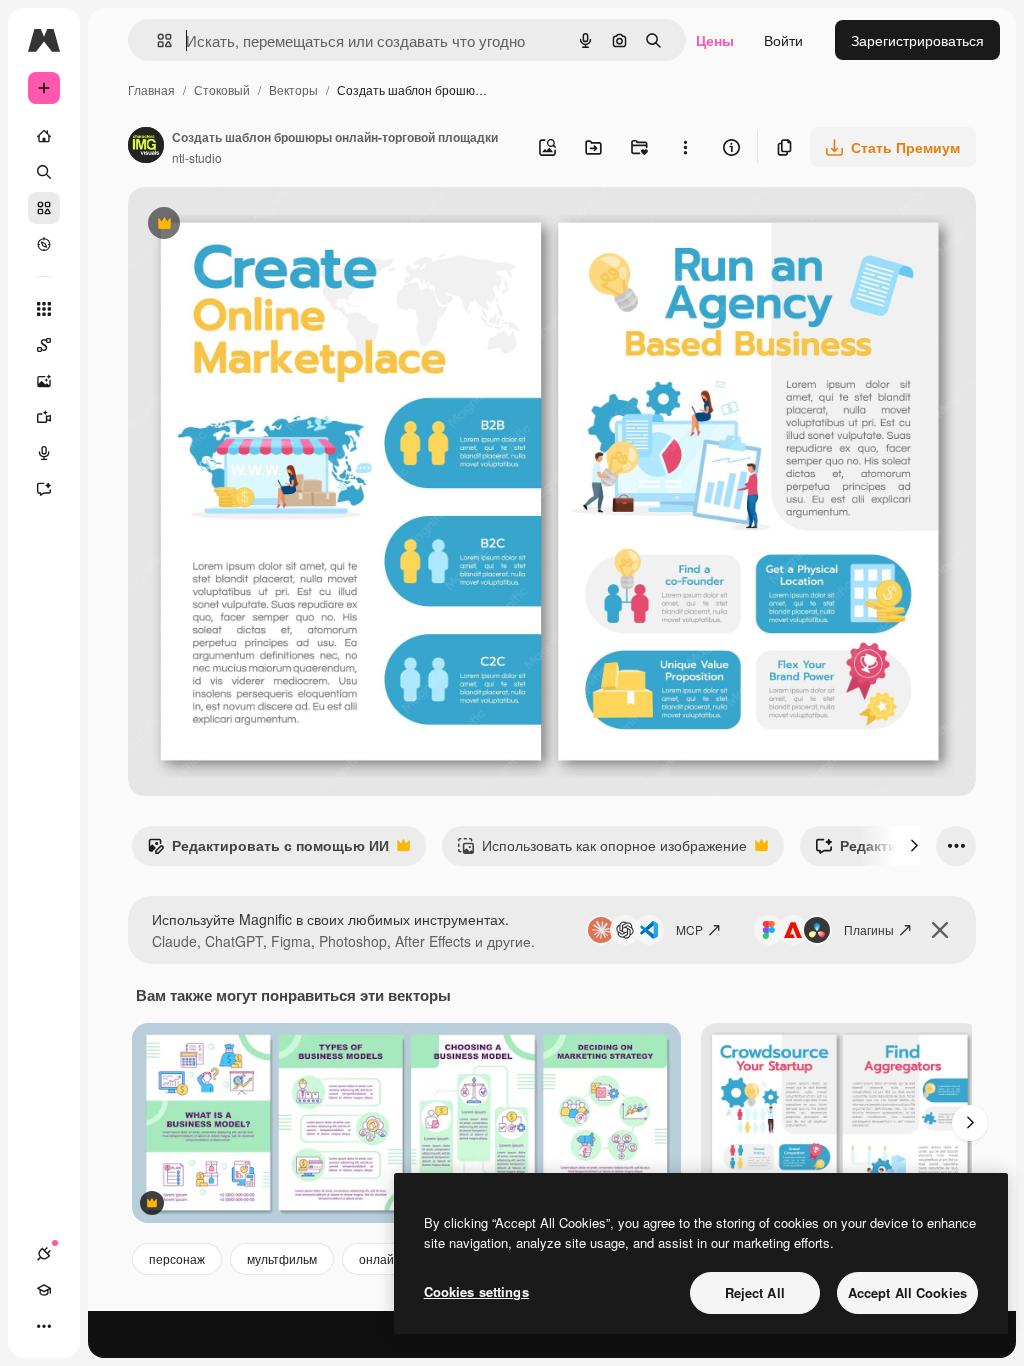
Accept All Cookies (907, 1292)
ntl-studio (197, 157)
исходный (262, 225)
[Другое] (44, 1326)
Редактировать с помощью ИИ (268, 850)
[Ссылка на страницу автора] (146, 147)
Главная (151, 89)
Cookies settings (476, 1291)
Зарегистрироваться (917, 40)
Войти (783, 40)
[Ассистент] (44, 489)
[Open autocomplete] (156, 40)
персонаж (177, 1258)
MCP (689, 929)
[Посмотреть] (44, 244)
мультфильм (282, 1258)
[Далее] (914, 846)
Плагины (869, 929)
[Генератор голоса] (44, 453)
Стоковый (222, 89)
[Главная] (44, 136)
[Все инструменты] (44, 309)
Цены (715, 40)
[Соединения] (44, 1254)
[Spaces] (44, 345)
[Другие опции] (685, 147)
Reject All (755, 1292)
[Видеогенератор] (44, 417)
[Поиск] (44, 172)
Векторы (293, 89)
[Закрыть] (940, 930)
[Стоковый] (44, 208)
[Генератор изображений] (44, 381)
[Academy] (44, 1290)
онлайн (380, 1258)
